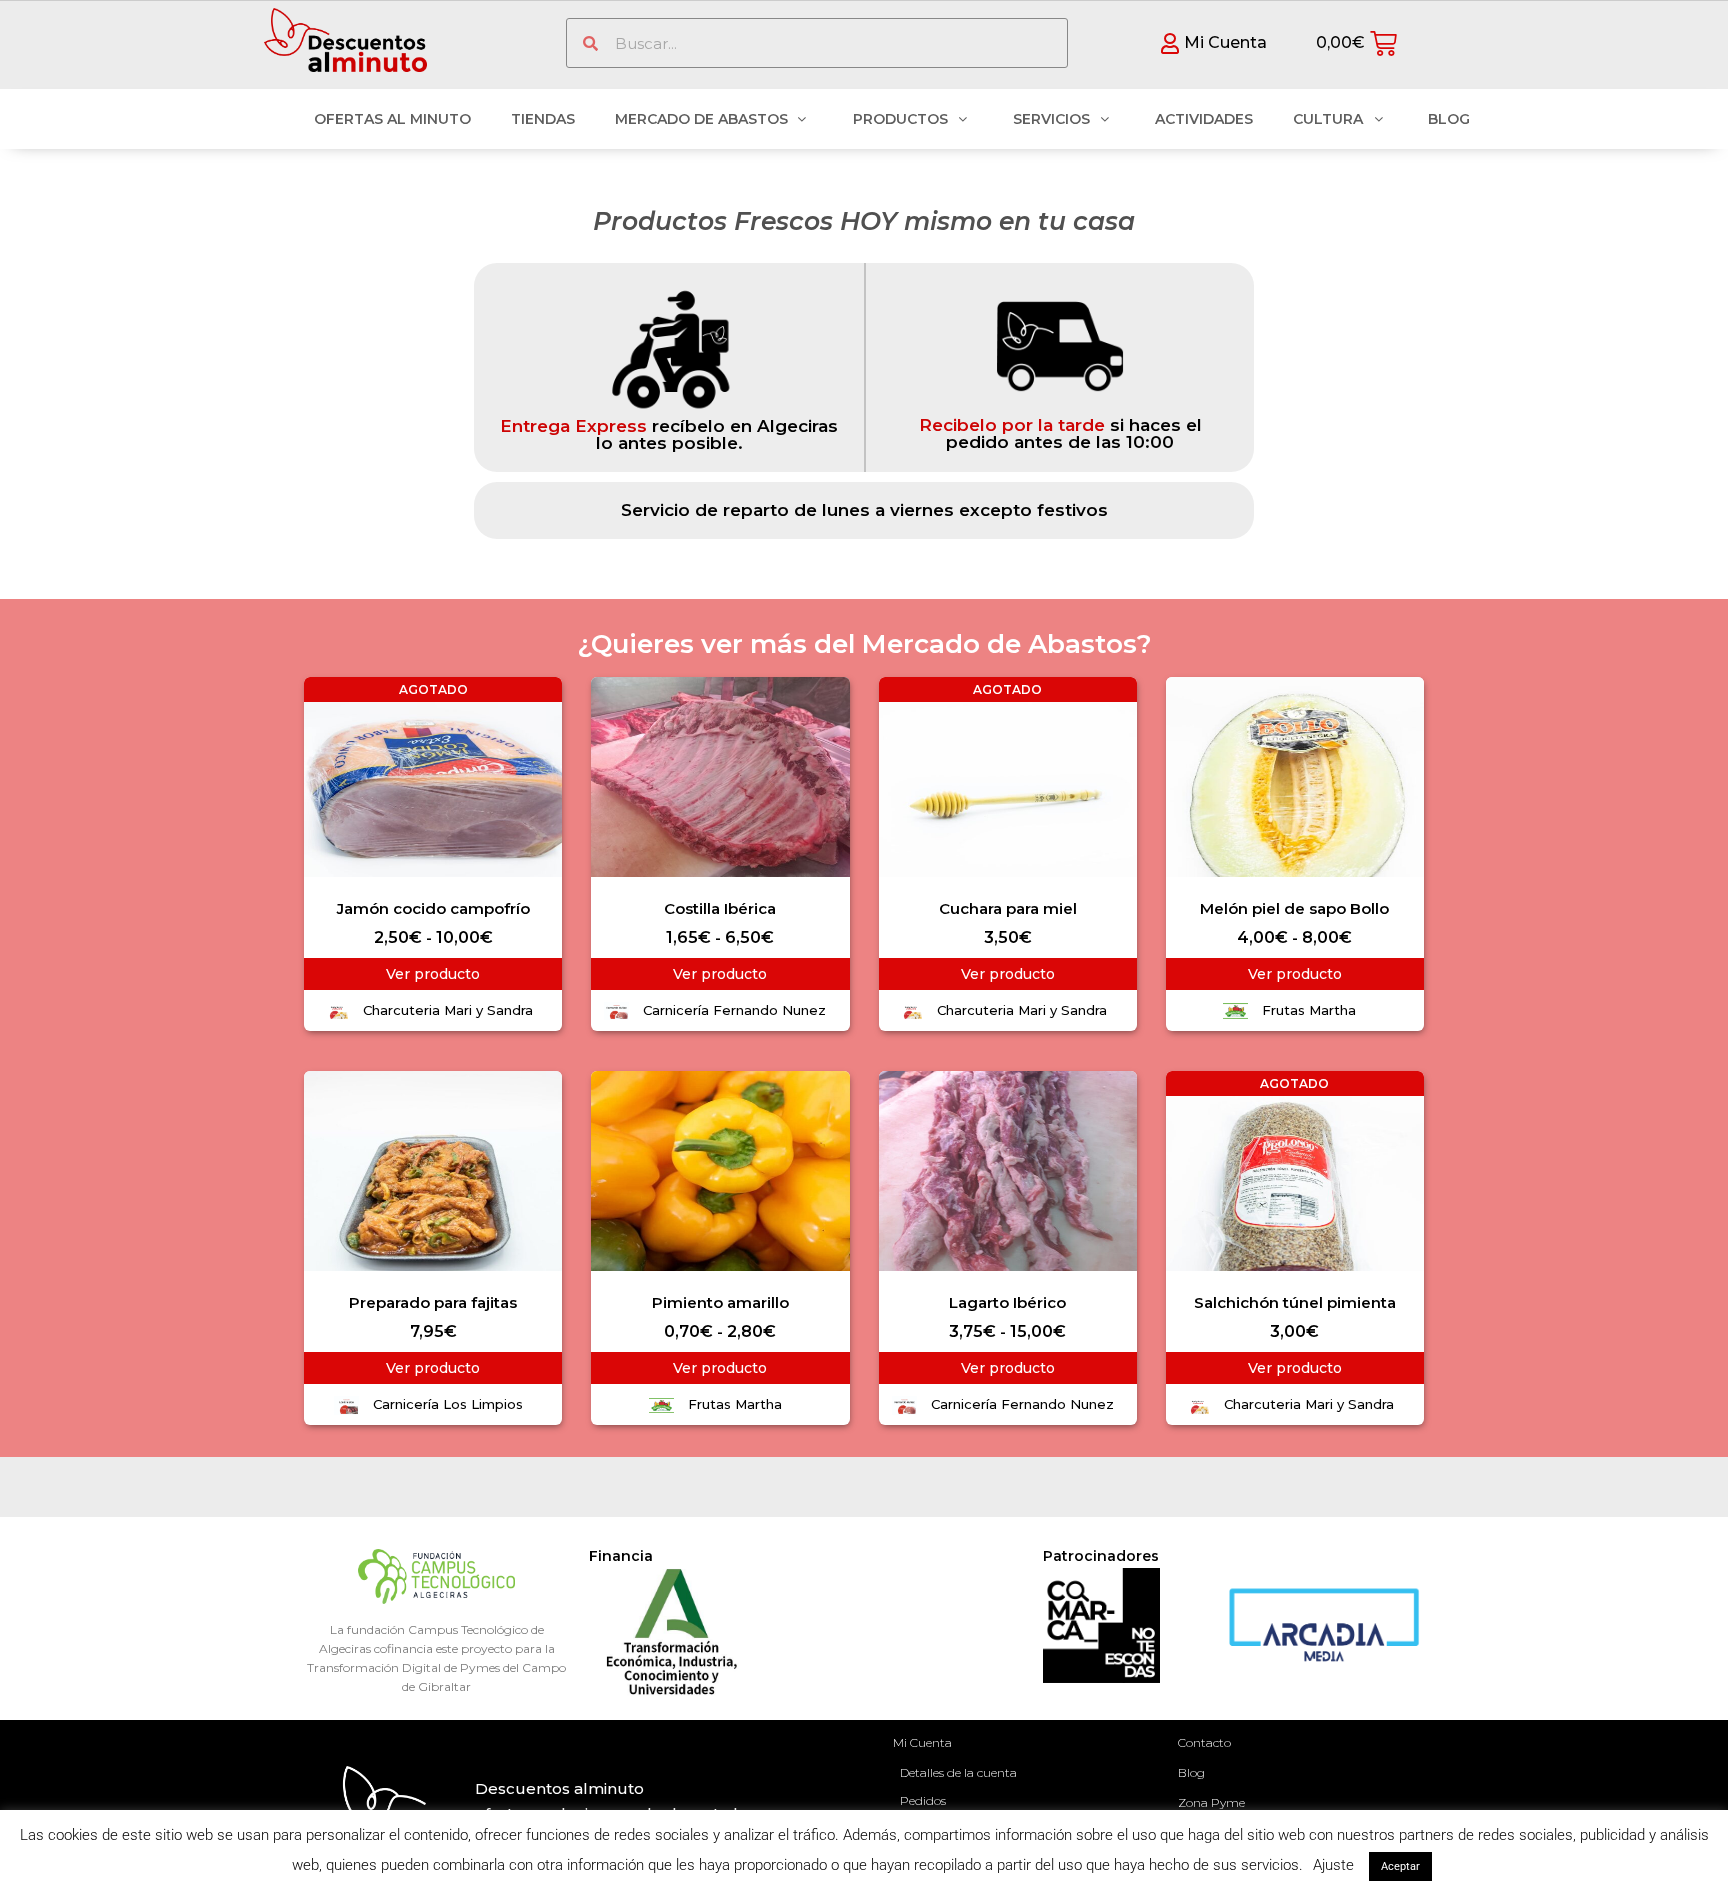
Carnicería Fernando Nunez (734, 1010)
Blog (1191, 1772)
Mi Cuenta (922, 1742)
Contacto (1204, 1742)
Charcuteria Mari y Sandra (448, 1010)
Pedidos (923, 1800)
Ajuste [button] (1333, 1865)
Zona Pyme (1211, 1802)
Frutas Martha (1309, 1010)
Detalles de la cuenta (958, 1772)
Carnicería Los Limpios (448, 1404)
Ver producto (433, 974)
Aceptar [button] (1400, 1866)
